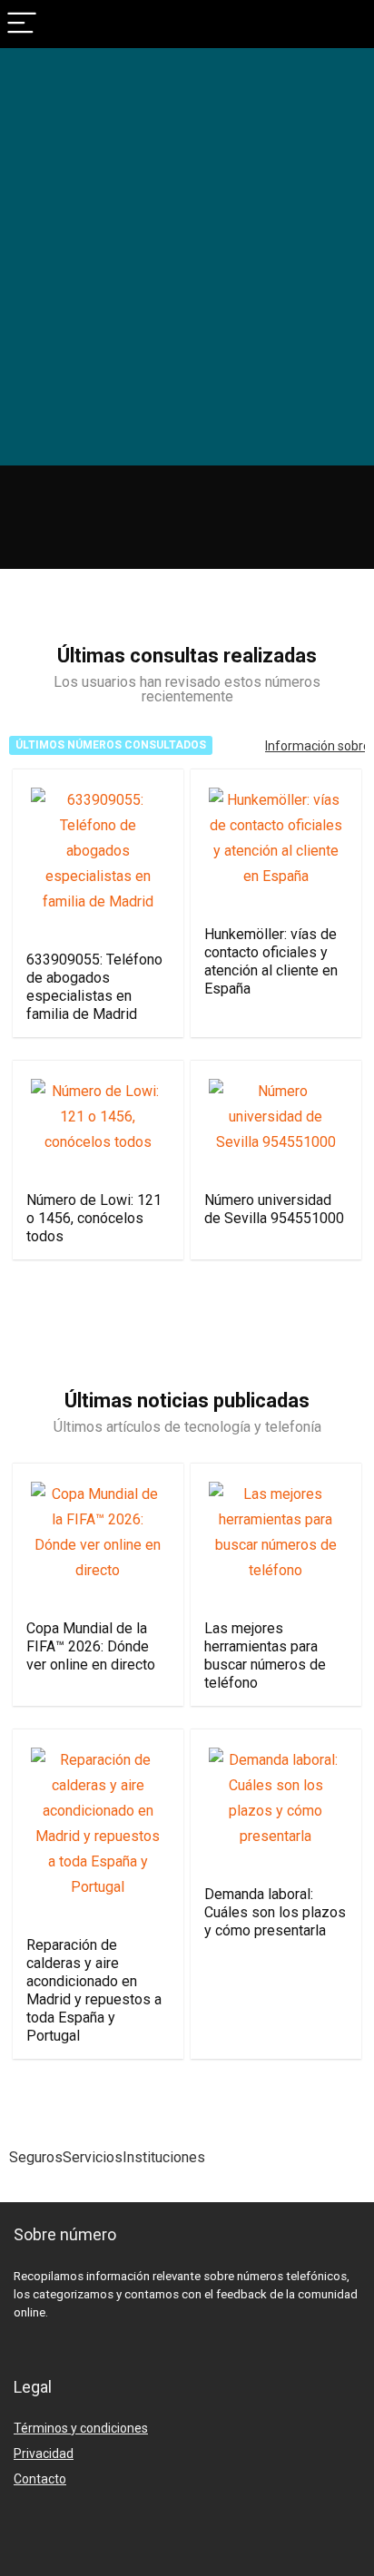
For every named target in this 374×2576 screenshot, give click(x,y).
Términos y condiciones (81, 2428)
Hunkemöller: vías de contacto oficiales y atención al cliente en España (271, 961)
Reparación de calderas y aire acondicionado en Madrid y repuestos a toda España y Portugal (94, 1990)
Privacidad (44, 2454)
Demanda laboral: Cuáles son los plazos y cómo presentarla (275, 1912)
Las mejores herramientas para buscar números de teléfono (265, 1655)
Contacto (40, 2479)
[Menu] (22, 24)
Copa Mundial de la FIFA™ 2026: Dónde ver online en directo (91, 1646)
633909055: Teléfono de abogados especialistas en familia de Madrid (94, 987)
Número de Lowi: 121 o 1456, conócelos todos (94, 1218)
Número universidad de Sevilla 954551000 (274, 1209)
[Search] (346, 24)
